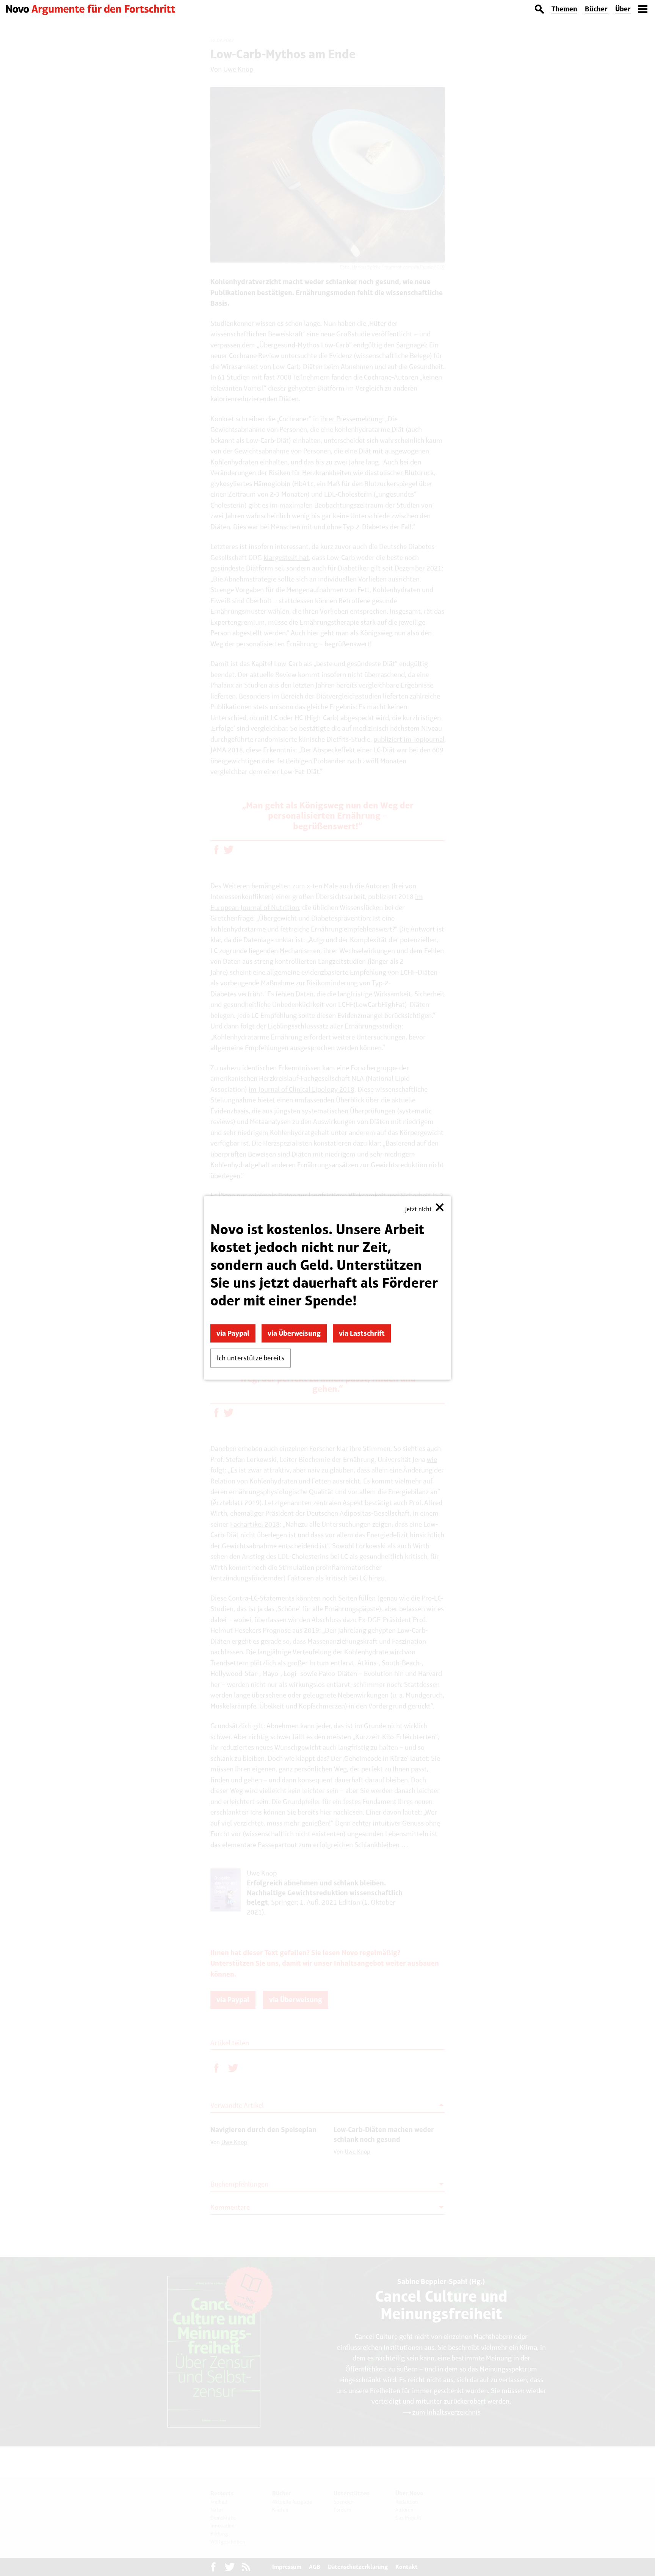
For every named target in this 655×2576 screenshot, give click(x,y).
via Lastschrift (362, 1333)
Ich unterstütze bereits (251, 1358)
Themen (564, 9)
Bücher (596, 9)
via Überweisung (294, 1333)
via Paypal (233, 1333)
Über (623, 9)
